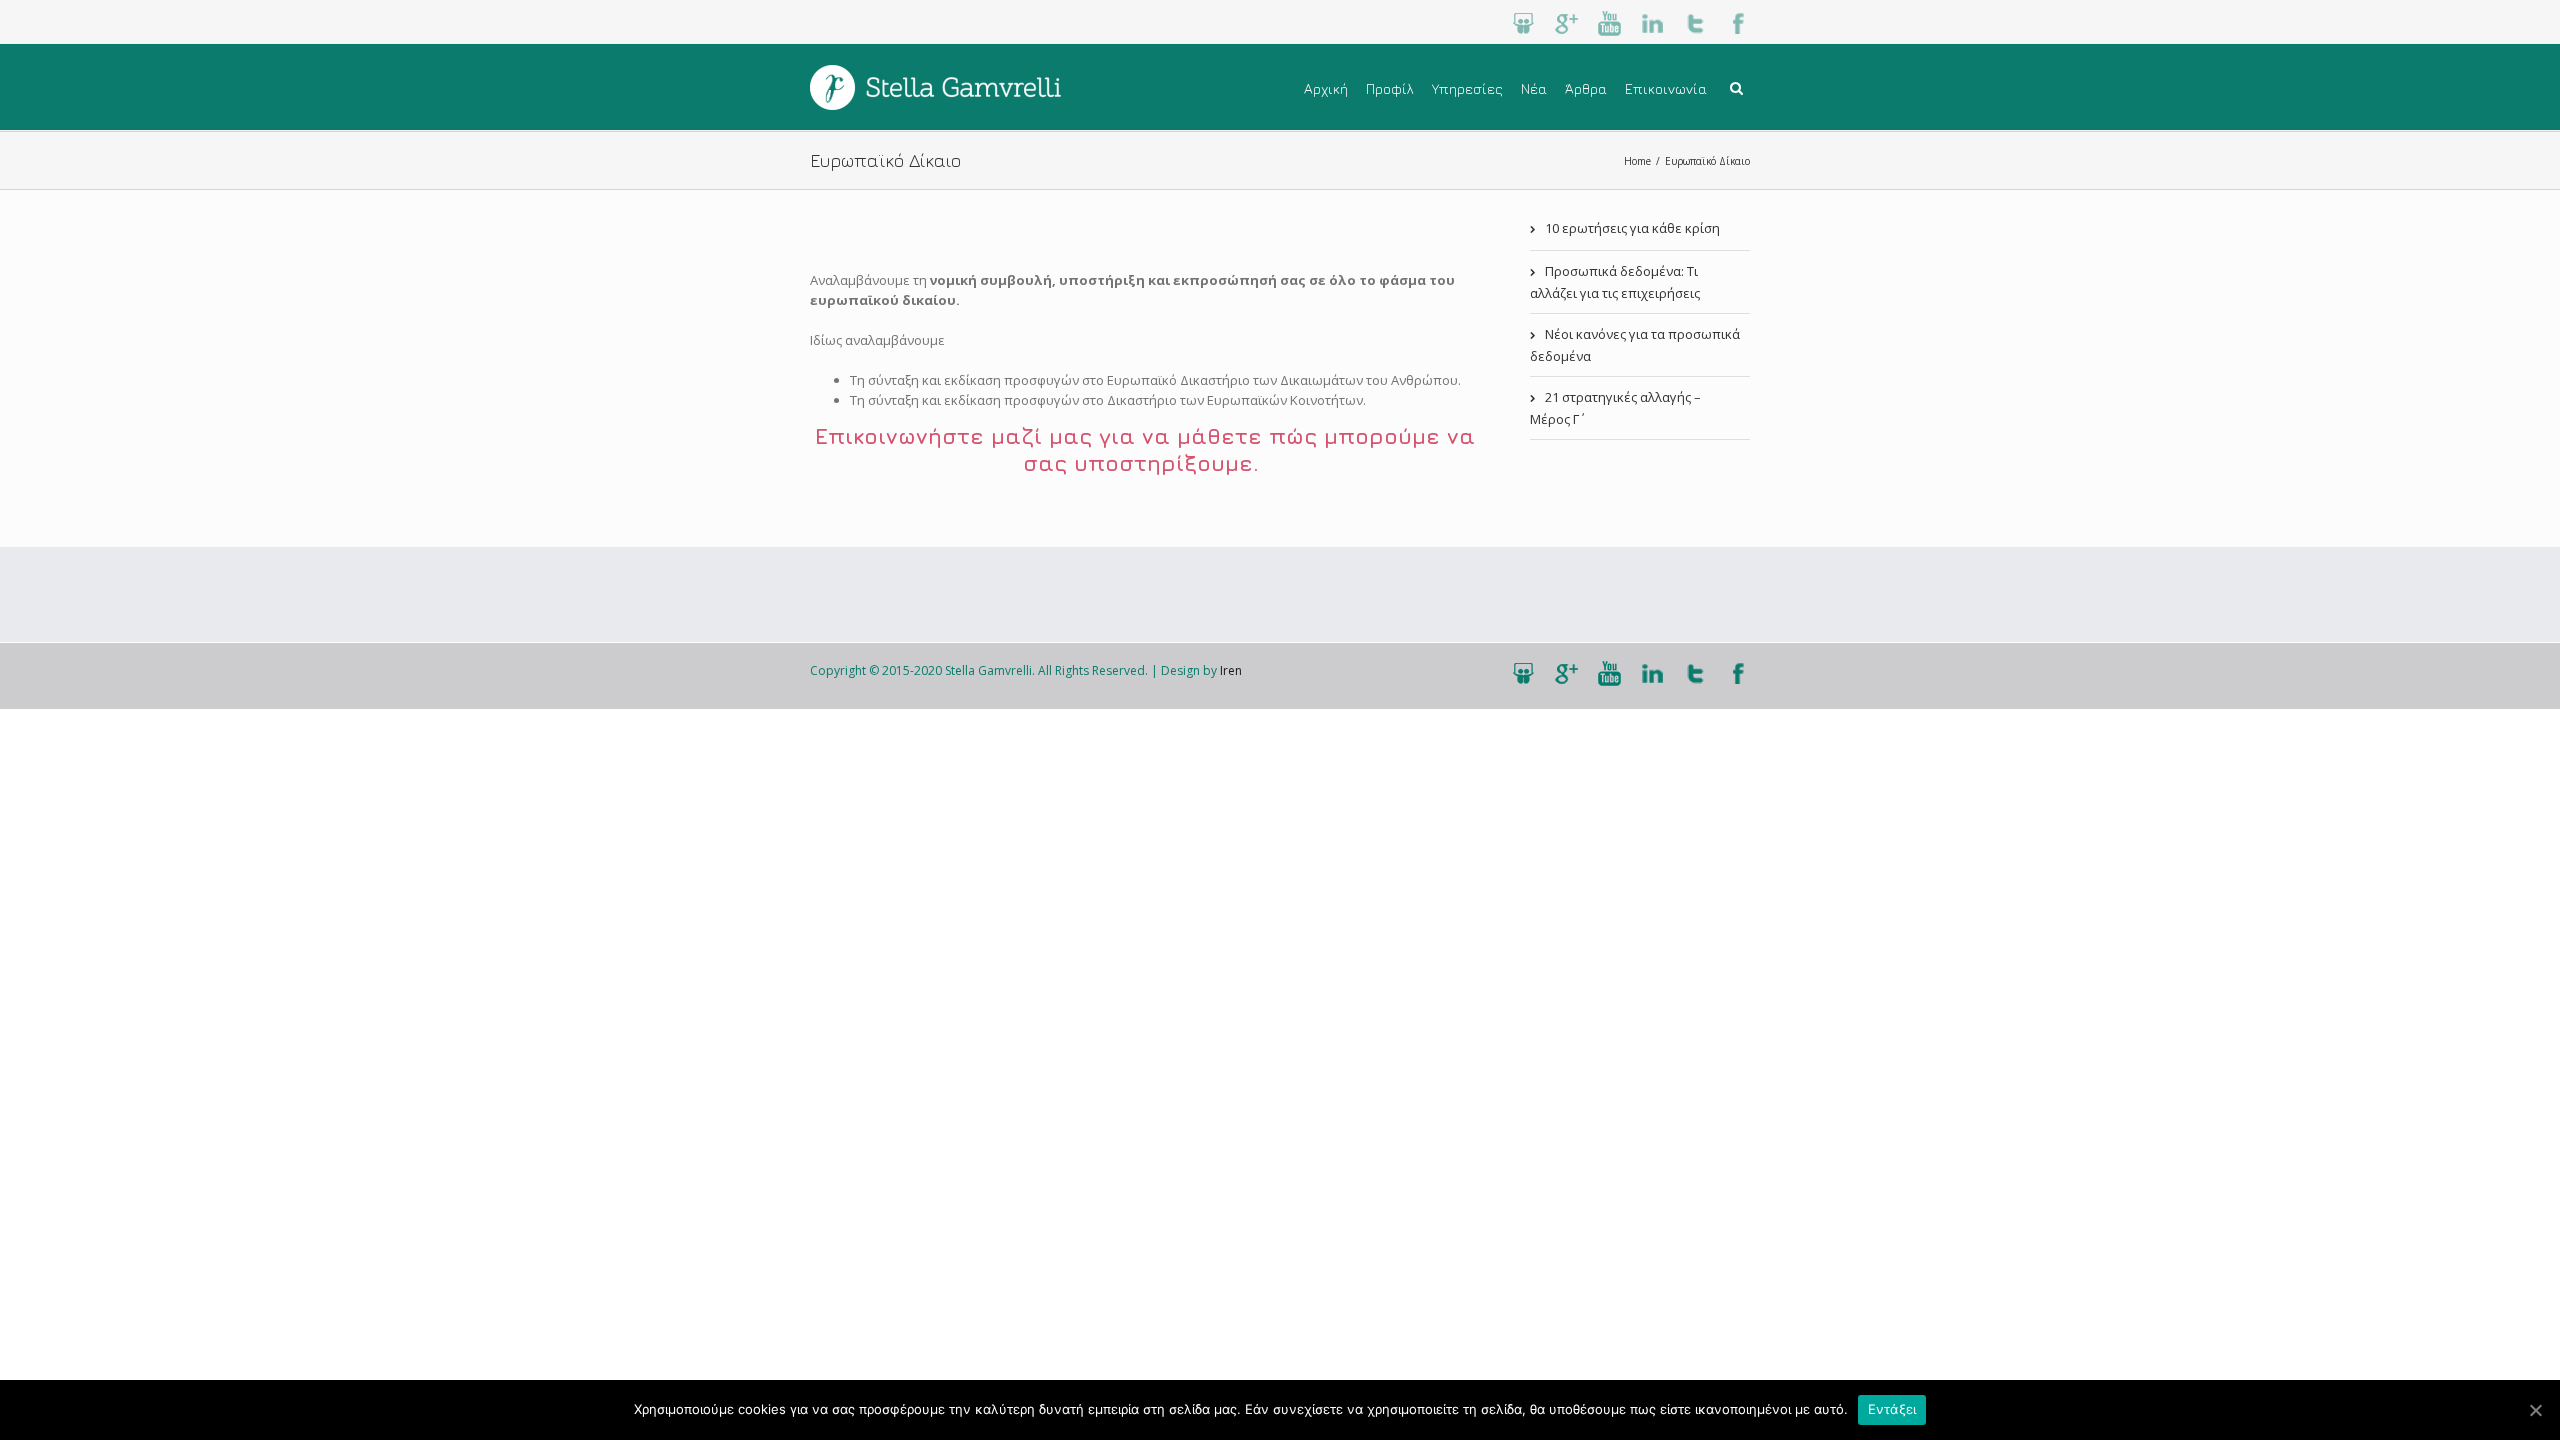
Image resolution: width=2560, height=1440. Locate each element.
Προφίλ (1390, 88)
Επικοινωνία (1666, 88)
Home (1637, 161)
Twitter (1695, 23)
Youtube (1609, 23)
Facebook (1738, 23)
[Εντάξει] (2535, 1410)
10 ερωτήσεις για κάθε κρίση (1632, 228)
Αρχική (1326, 88)
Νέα (1534, 88)
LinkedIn (1652, 23)
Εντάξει (1892, 1409)
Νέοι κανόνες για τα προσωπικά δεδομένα (1635, 345)
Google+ (1566, 23)
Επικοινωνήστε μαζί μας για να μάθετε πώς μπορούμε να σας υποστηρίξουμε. (1145, 449)
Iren (1231, 670)
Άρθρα (1586, 88)
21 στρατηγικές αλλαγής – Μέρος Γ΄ (1615, 408)
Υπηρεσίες (1467, 88)
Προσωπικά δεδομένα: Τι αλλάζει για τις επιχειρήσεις (1615, 282)
